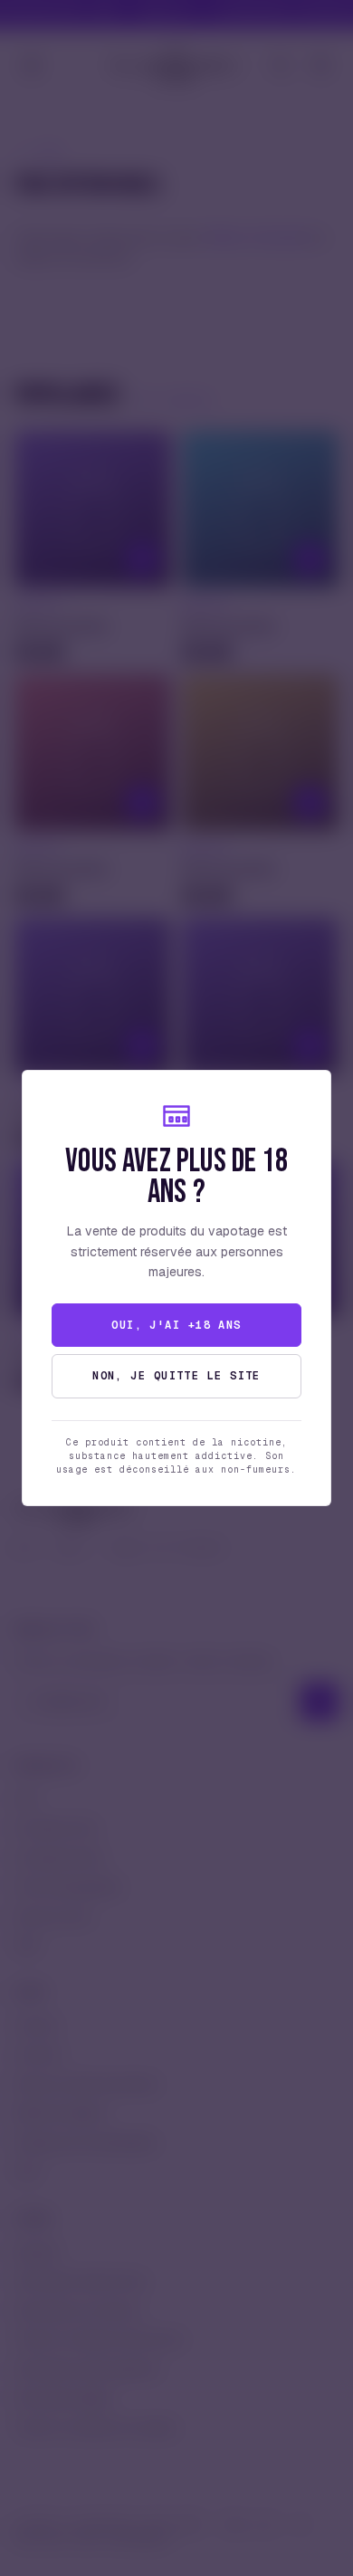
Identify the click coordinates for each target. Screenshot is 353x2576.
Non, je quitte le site (176, 1376)
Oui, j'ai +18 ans (176, 1325)
